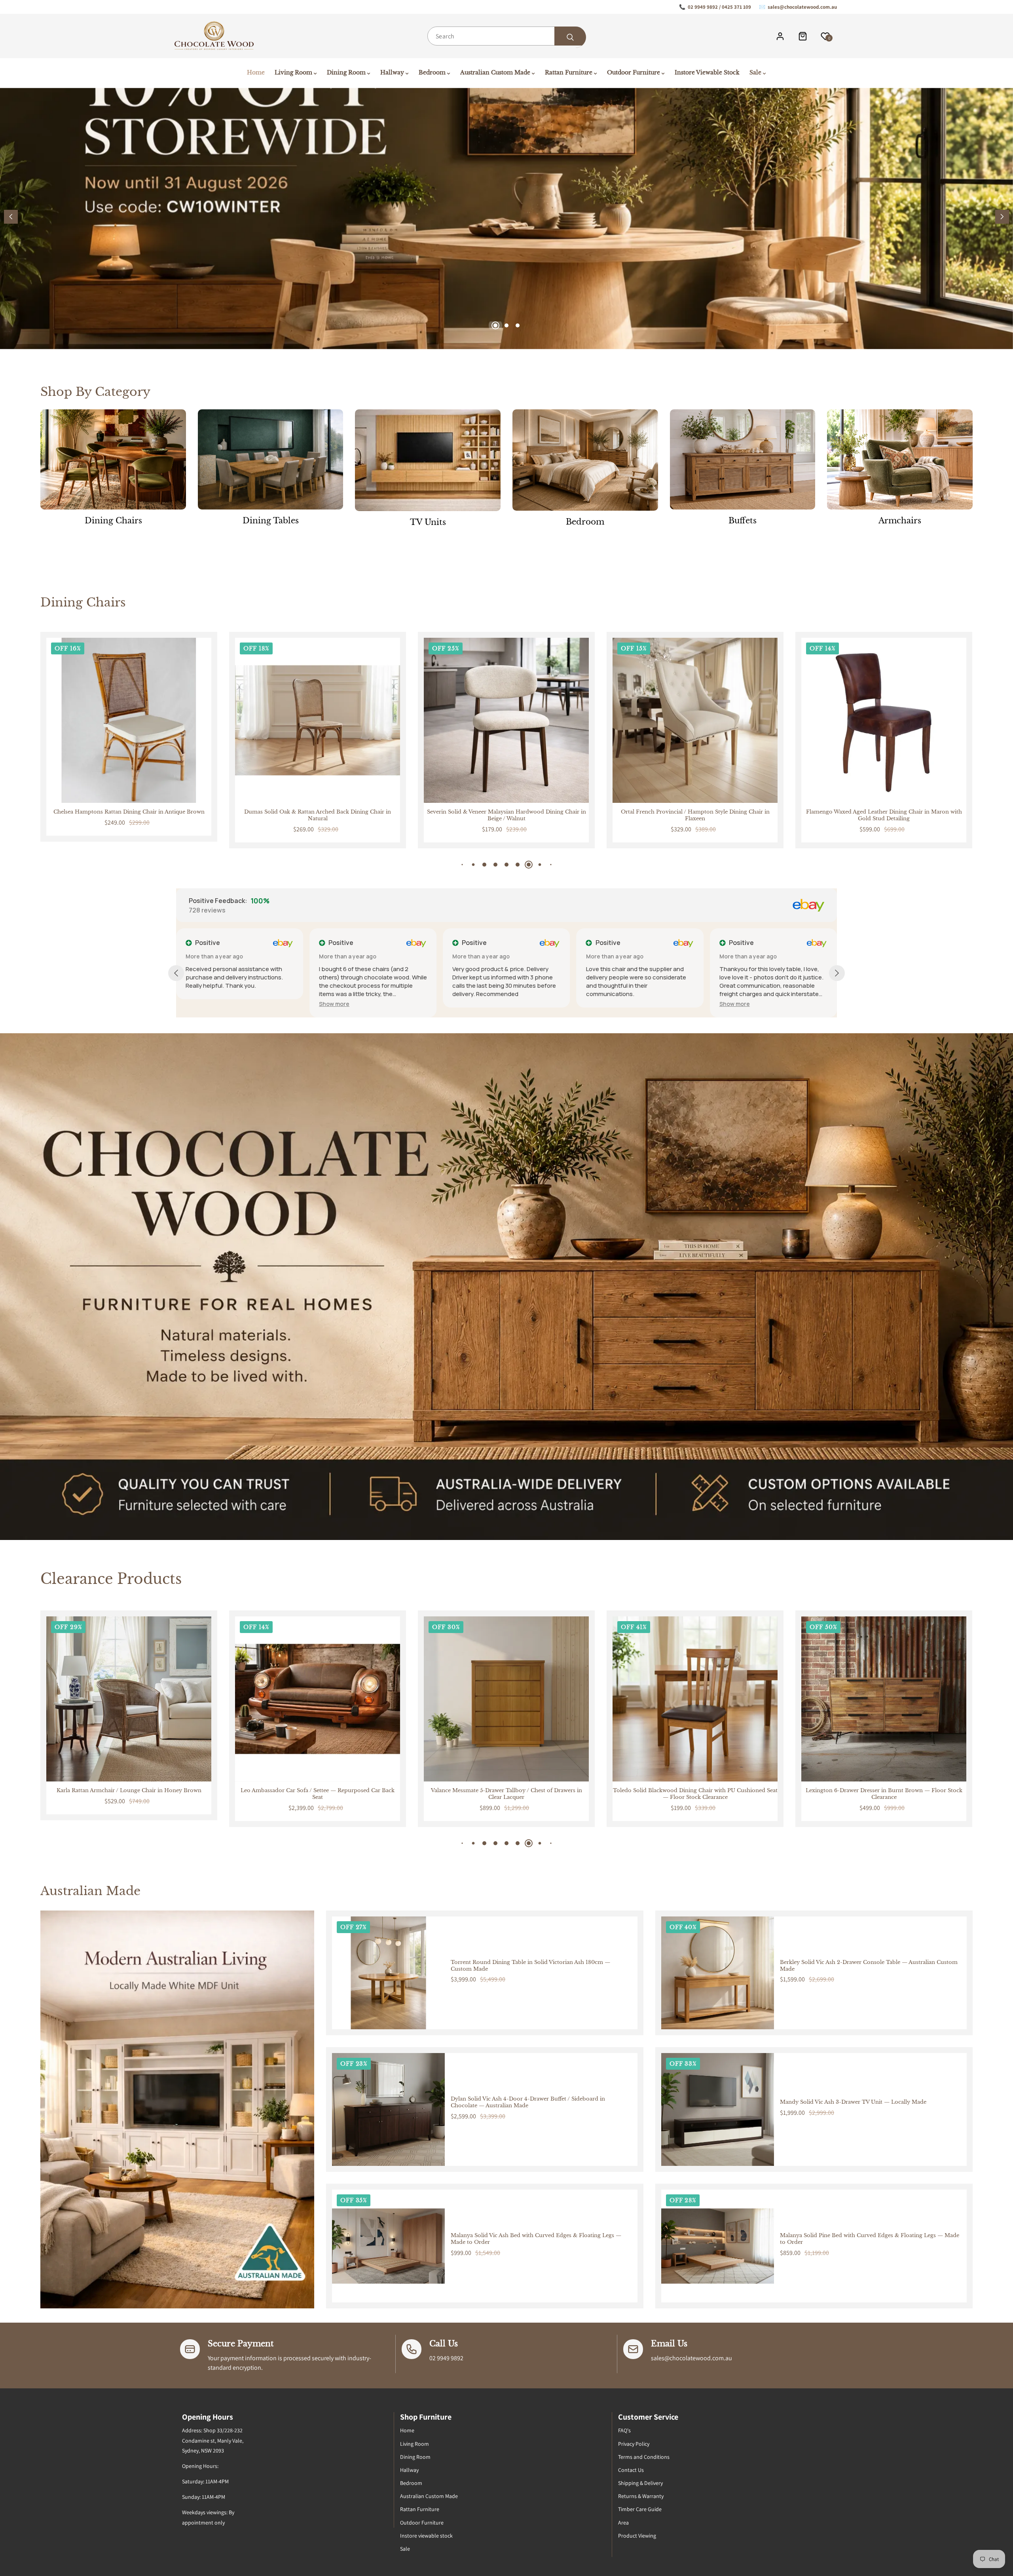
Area (623, 2523)
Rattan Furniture (420, 2509)
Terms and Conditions (644, 2457)
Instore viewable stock (426, 2536)
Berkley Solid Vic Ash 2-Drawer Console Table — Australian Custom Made (869, 1966)
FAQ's (624, 2430)
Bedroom (585, 522)
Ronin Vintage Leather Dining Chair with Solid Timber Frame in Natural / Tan (884, 815)
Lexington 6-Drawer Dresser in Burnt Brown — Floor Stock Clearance (506, 1794)
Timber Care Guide (640, 2509)
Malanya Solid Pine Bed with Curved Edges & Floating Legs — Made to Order (870, 2239)
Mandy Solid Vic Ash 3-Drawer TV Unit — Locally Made (853, 2102)
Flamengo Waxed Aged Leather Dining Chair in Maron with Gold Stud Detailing (506, 815)
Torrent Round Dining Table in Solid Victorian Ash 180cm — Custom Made (530, 1966)
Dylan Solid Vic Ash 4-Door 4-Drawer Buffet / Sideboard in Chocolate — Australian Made (528, 2102)
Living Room (414, 2444)
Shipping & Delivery (640, 2483)
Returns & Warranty (641, 2496)
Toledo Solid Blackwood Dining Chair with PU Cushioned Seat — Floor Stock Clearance (318, 1794)
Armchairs (900, 521)
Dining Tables (271, 521)
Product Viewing (637, 2536)
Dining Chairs (113, 521)
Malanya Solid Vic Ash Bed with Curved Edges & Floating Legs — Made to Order (536, 2239)
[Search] (570, 37)
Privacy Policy (634, 2444)
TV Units (428, 522)
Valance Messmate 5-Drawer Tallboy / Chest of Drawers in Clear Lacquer (129, 1794)
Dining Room (415, 2457)
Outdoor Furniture (422, 2523)
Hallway (409, 2470)
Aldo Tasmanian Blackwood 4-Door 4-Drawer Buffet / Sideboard (884, 1794)
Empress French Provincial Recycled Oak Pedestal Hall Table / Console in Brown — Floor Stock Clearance (695, 1794)
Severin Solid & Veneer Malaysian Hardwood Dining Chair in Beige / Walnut (129, 815)
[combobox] (506, 36)
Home (407, 2430)
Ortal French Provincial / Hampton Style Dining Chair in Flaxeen (318, 815)
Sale (405, 2549)
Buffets (743, 521)
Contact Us (631, 2470)
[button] (1002, 217)
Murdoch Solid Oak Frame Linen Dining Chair (695, 812)
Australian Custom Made (429, 2496)
